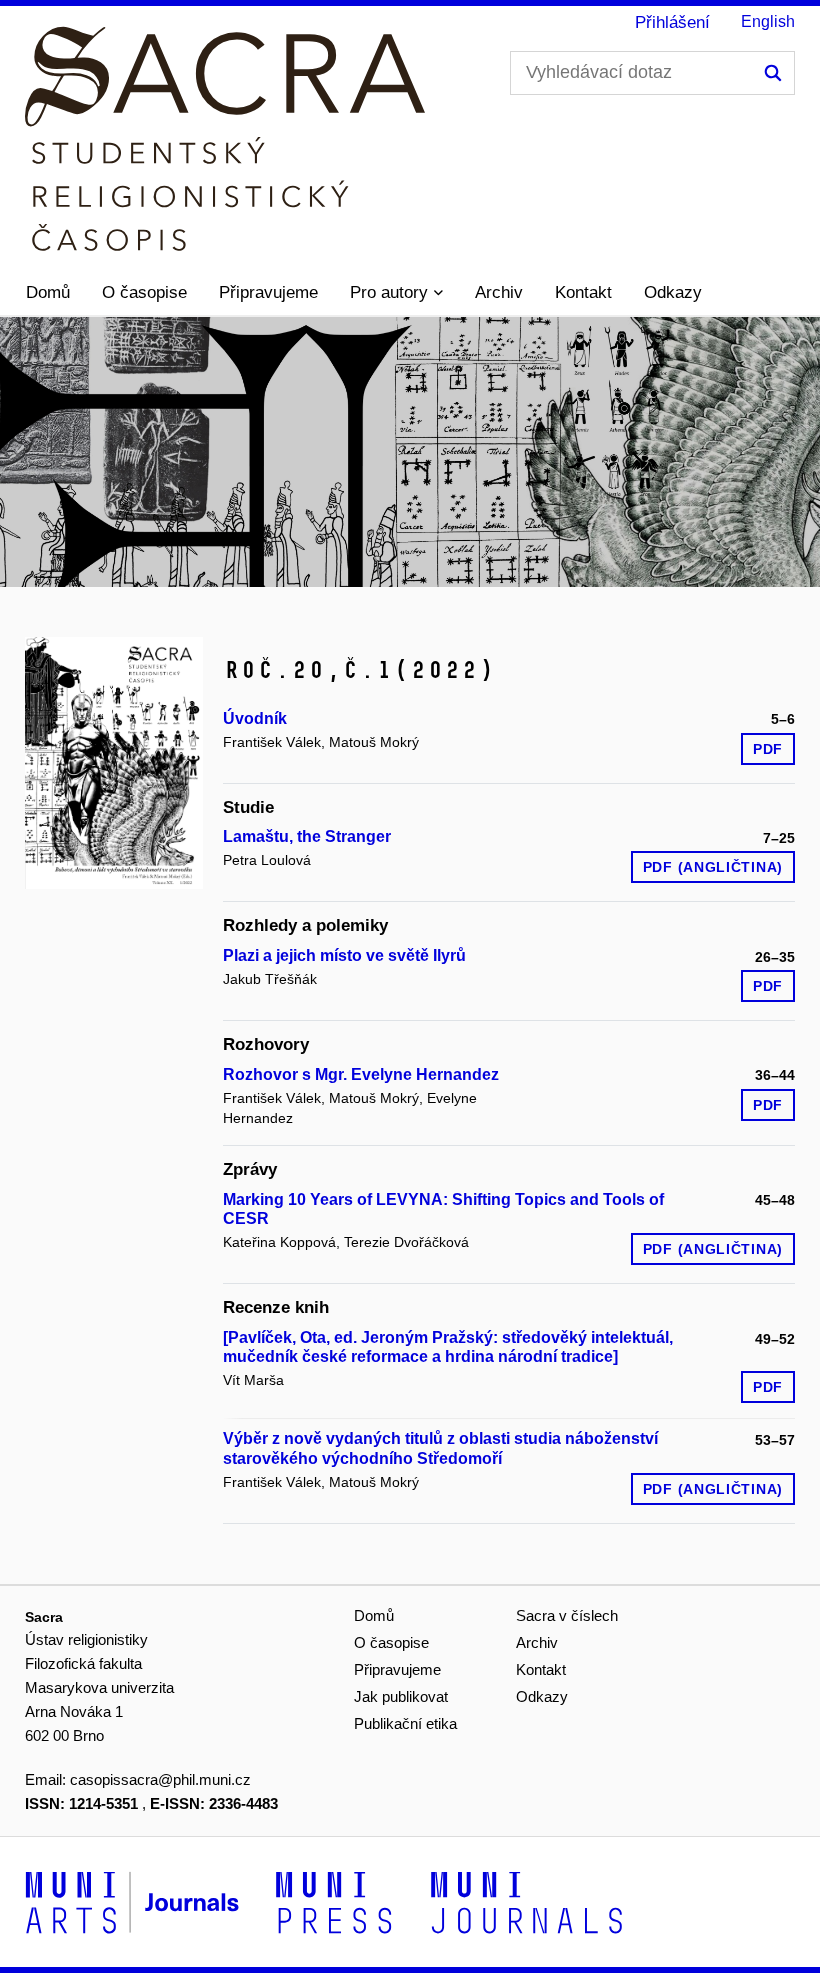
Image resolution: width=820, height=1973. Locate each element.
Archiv (499, 292)
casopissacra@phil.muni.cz (160, 1779)
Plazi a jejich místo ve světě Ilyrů (344, 955)
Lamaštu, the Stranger (307, 836)
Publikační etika (405, 1723)
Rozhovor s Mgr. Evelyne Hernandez (361, 1074)
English (768, 21)
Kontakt (583, 292)
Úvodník (255, 718)
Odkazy (673, 292)
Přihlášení (672, 22)
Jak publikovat (401, 1696)
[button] (396, 293)
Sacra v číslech (567, 1615)
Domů (48, 292)
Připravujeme (268, 292)
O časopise (144, 292)
